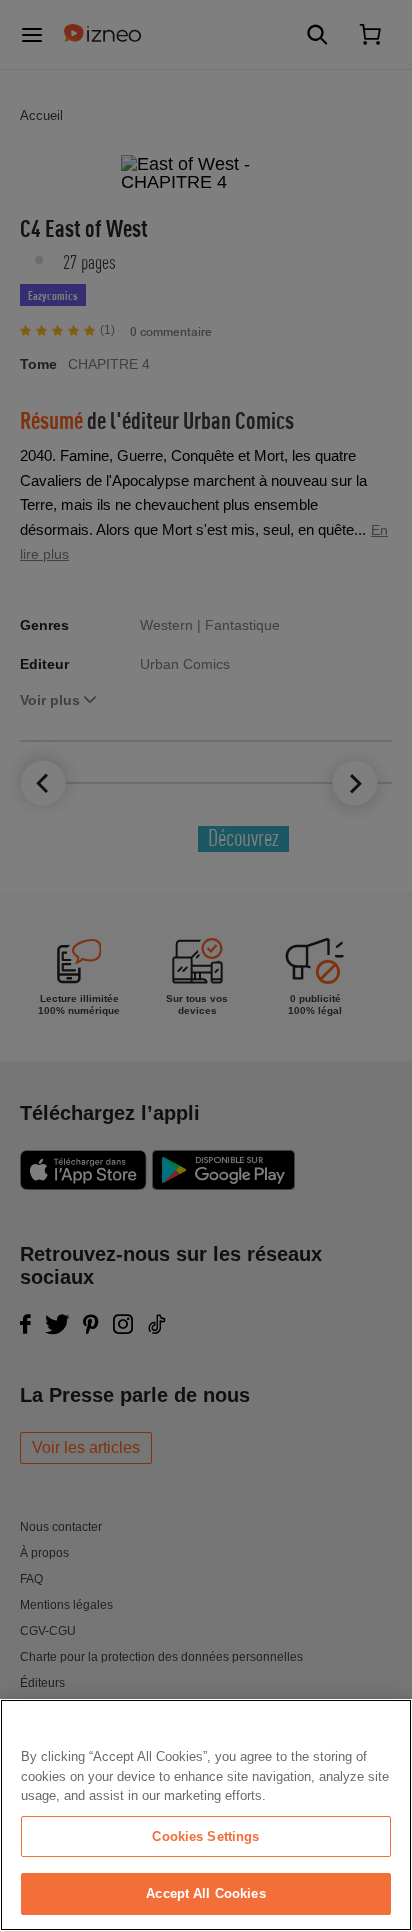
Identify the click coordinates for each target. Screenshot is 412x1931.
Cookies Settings (205, 1836)
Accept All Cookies (205, 1893)
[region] (206, 1815)
